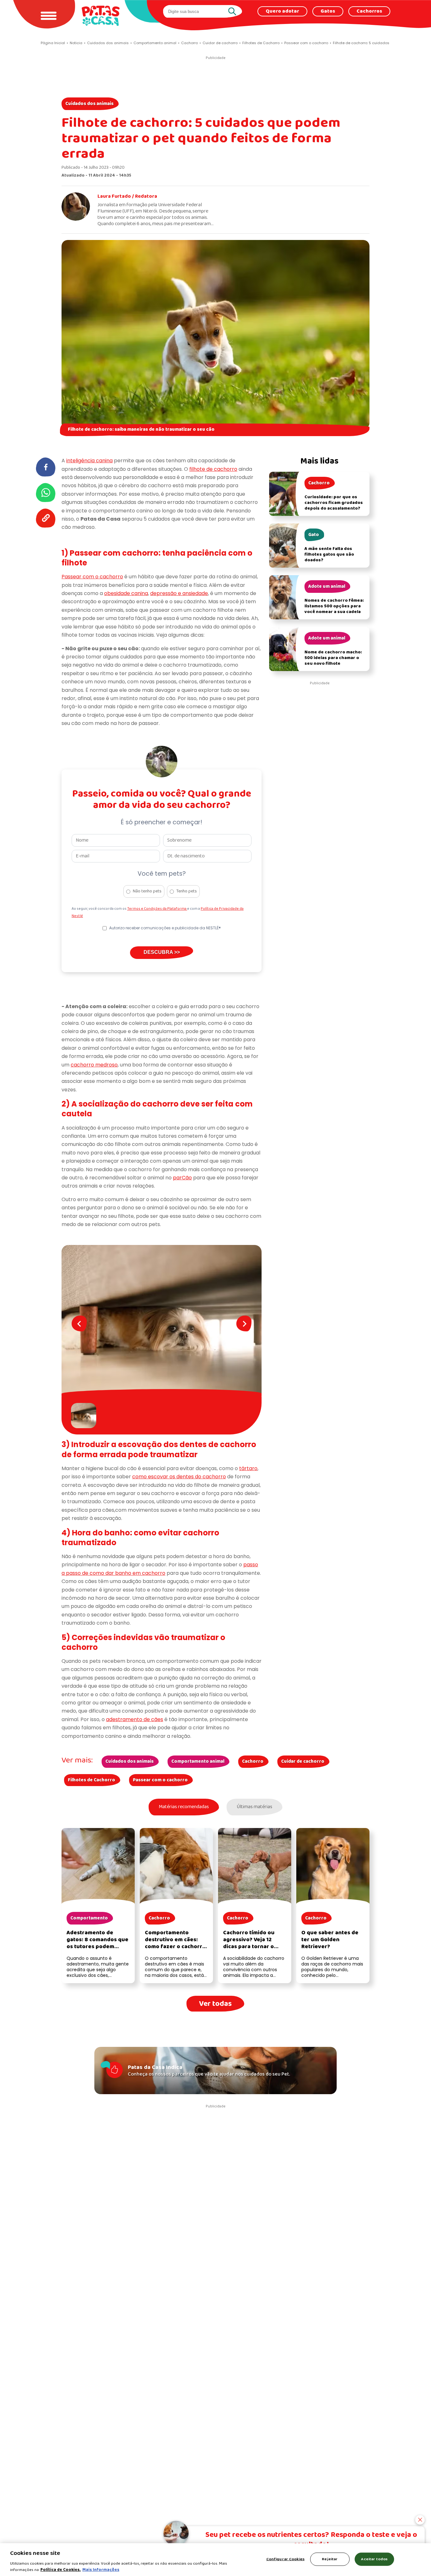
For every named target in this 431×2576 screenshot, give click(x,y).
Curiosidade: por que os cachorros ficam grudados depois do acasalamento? (334, 503)
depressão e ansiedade (179, 593)
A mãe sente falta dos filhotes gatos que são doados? (329, 555)
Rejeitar (330, 2559)
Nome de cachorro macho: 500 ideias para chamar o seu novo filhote (333, 658)
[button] (85, 1416)
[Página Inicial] (101, 16)
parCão (182, 1178)
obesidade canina (126, 593)
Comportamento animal (198, 1761)
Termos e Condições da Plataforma (157, 909)
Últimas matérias (254, 1807)
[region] (215, 2560)
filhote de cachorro (213, 469)
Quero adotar (282, 11)
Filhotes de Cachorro (92, 1780)
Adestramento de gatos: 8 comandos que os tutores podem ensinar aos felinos (97, 1943)
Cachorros (369, 11)
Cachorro (253, 1761)
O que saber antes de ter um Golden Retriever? (330, 1940)
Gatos (328, 11)
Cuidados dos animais (89, 104)
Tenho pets (187, 891)
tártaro (248, 1468)
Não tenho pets (147, 891)
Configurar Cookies (285, 2559)
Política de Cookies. (61, 2570)
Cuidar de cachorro (303, 1761)
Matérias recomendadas (184, 1807)
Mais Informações (101, 2570)
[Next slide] (244, 1323)
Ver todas (215, 2004)
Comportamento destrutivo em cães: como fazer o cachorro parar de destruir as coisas (175, 1947)
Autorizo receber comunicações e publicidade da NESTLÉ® (165, 928)
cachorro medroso (94, 1065)
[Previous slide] (79, 1323)
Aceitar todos (374, 2559)
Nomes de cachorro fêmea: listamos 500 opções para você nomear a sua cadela (334, 606)
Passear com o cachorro (92, 577)
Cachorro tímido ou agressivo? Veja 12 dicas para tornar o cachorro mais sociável (254, 1943)
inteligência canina (89, 461)
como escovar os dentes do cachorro (179, 1477)
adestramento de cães (135, 1719)
